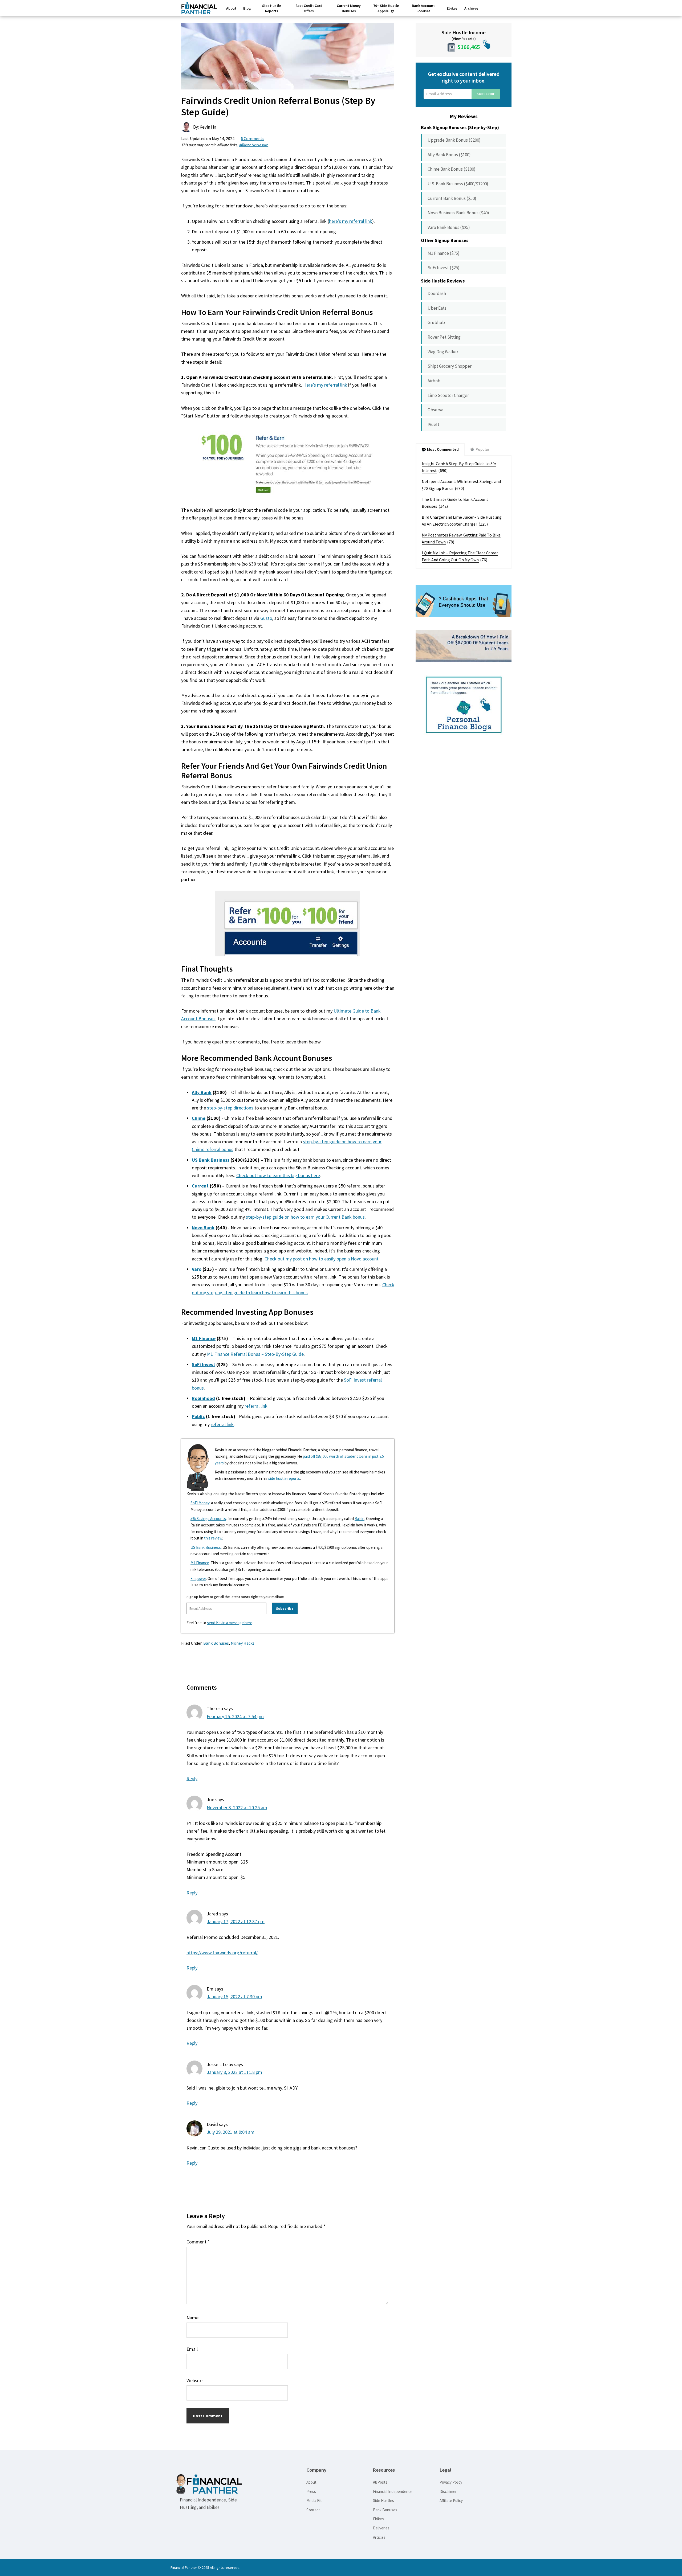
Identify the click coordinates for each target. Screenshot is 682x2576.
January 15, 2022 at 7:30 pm (234, 1996)
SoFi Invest (204, 1364)
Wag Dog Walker (443, 352)
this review (213, 1538)
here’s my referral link (351, 221)
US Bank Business (211, 1160)
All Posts (380, 2482)
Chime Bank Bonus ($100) (452, 169)
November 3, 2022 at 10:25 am (237, 1807)
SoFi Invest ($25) (444, 268)
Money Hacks (243, 1643)
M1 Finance (204, 1338)
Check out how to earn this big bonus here (278, 1175)
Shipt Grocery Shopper (450, 366)
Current (200, 1186)
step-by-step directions (230, 1108)
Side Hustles (383, 2501)
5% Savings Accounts (208, 1519)
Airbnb (434, 381)
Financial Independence (393, 2491)
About (311, 2482)
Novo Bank (203, 1228)
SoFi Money (200, 1503)
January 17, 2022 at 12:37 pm (236, 1921)
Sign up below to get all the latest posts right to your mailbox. (236, 1597)
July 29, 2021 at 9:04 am (231, 2132)
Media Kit (314, 2501)
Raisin (360, 1519)
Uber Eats (437, 308)
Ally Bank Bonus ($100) (449, 155)
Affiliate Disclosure (253, 145)
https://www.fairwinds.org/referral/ (222, 1953)
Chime (199, 1118)
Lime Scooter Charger (448, 395)
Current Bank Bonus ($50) (452, 198)
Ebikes (378, 2519)
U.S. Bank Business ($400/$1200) (458, 184)
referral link (256, 1406)
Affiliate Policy (451, 2501)
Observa (435, 410)
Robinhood (203, 1398)
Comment (198, 2242)
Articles (379, 2537)
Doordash (437, 293)
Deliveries (381, 2528)
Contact (313, 2510)
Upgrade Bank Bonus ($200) (454, 140)
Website (194, 2380)
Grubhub (436, 322)
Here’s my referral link (325, 385)
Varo (197, 1269)
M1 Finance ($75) (444, 253)
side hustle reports (284, 1478)
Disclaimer (448, 2491)
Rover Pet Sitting (444, 337)
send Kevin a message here (230, 1623)
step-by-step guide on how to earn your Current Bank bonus (305, 1217)
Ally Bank (202, 1092)
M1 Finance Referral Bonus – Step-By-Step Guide (255, 1354)
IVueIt (433, 424)
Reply (192, 1778)
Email (192, 2349)
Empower (198, 1578)
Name (192, 2318)
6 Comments (253, 138)
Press (311, 2491)
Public (198, 1416)
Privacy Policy (451, 2482)
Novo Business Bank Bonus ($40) (458, 213)
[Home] (199, 10)
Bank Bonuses (216, 1643)
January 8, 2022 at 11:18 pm (234, 2072)
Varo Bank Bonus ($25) (449, 227)
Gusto (266, 618)
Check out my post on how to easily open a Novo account (322, 1259)
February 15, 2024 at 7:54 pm (235, 1716)
